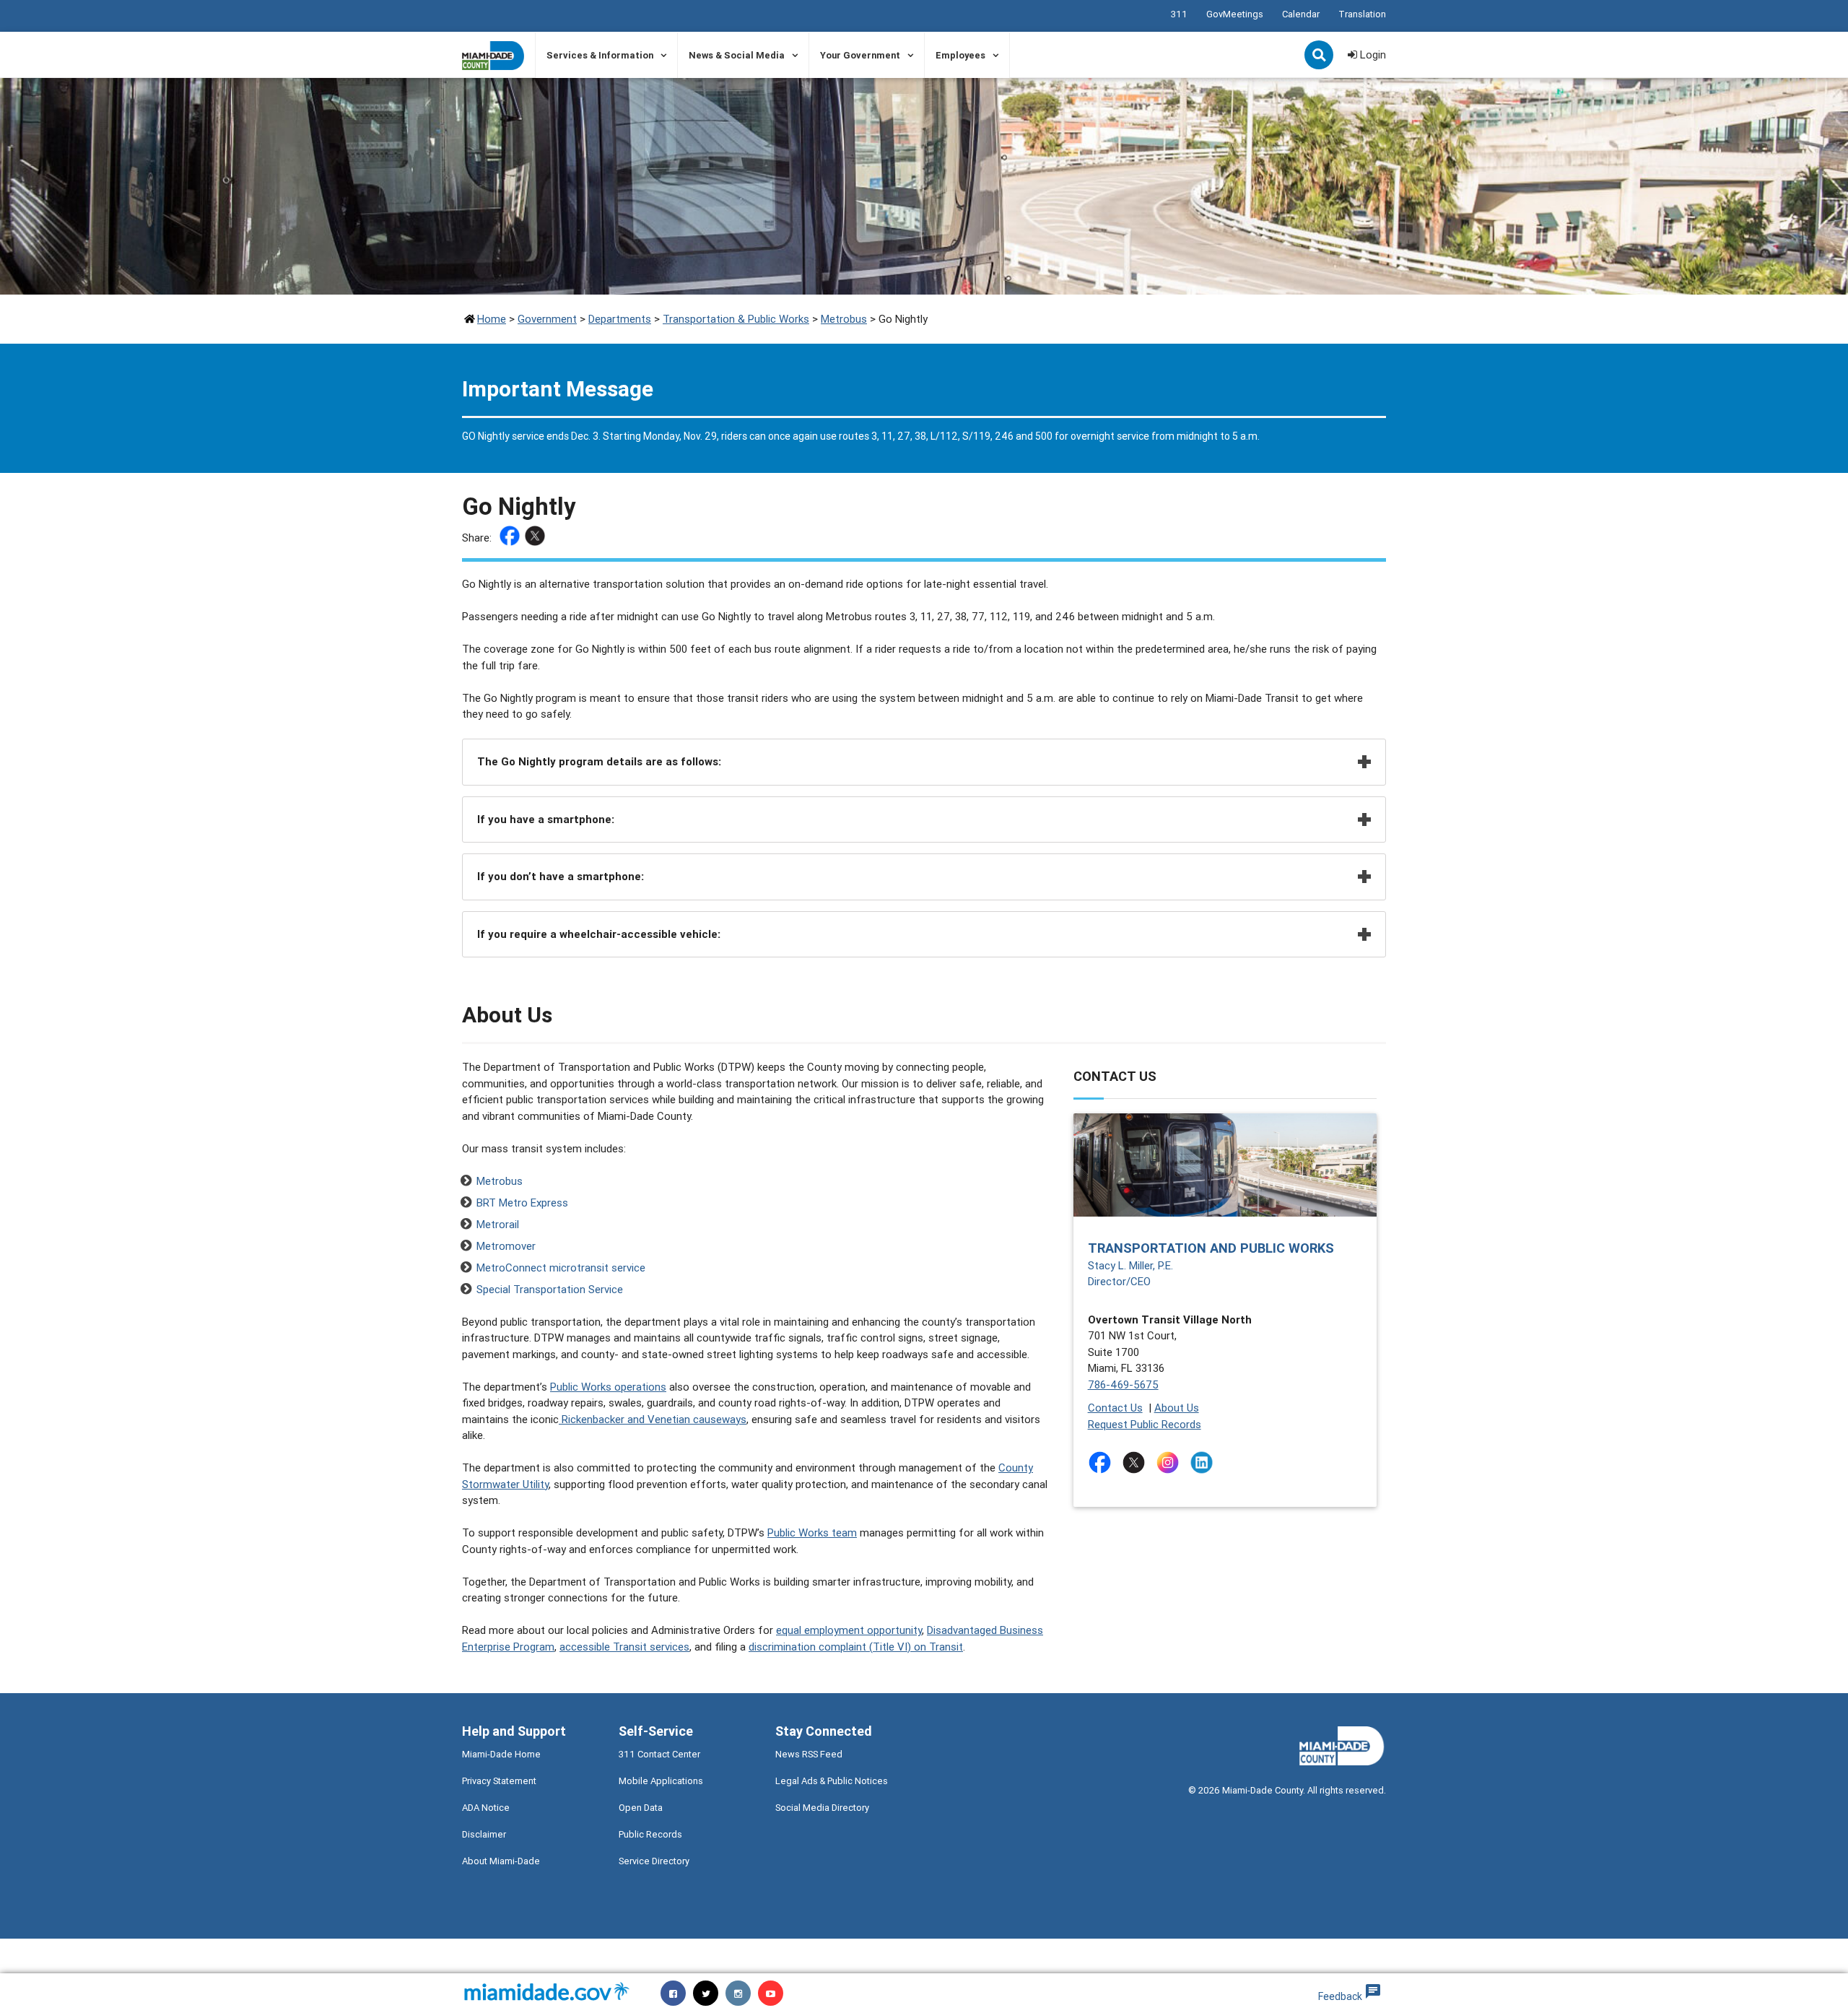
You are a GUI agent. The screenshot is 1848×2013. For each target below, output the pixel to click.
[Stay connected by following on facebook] (1103, 1462)
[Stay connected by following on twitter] (1137, 1462)
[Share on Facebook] (511, 538)
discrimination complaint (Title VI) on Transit (856, 1647)
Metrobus (844, 319)
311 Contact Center (659, 1754)
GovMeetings (1235, 14)
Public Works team (812, 1532)
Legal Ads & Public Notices (832, 1781)
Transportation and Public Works (1211, 1248)
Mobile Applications (661, 1781)
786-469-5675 (1123, 1384)
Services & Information (600, 55)
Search (1320, 56)
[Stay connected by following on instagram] (1171, 1462)
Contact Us (1115, 1408)
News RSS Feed (809, 1754)
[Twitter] (537, 538)
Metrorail (498, 1224)
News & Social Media (737, 55)
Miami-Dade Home (501, 1754)
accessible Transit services (624, 1647)
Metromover (506, 1246)
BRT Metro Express (522, 1203)
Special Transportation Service (550, 1289)
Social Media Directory (822, 1808)
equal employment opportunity (849, 1630)
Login (1372, 55)
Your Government (860, 55)
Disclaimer (484, 1834)
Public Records (650, 1834)
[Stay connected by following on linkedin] (1204, 1462)
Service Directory (654, 1861)
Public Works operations (608, 1387)
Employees (960, 55)
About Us (1177, 1408)
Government (547, 319)
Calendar (1301, 14)
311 (1179, 14)
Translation (1362, 14)
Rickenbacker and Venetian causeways (653, 1419)
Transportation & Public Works (736, 319)
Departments (620, 319)
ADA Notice (486, 1808)
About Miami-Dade (501, 1861)
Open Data (641, 1808)
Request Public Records (1145, 1424)
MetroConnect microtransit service (561, 1268)
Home (492, 319)
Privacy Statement (499, 1781)
